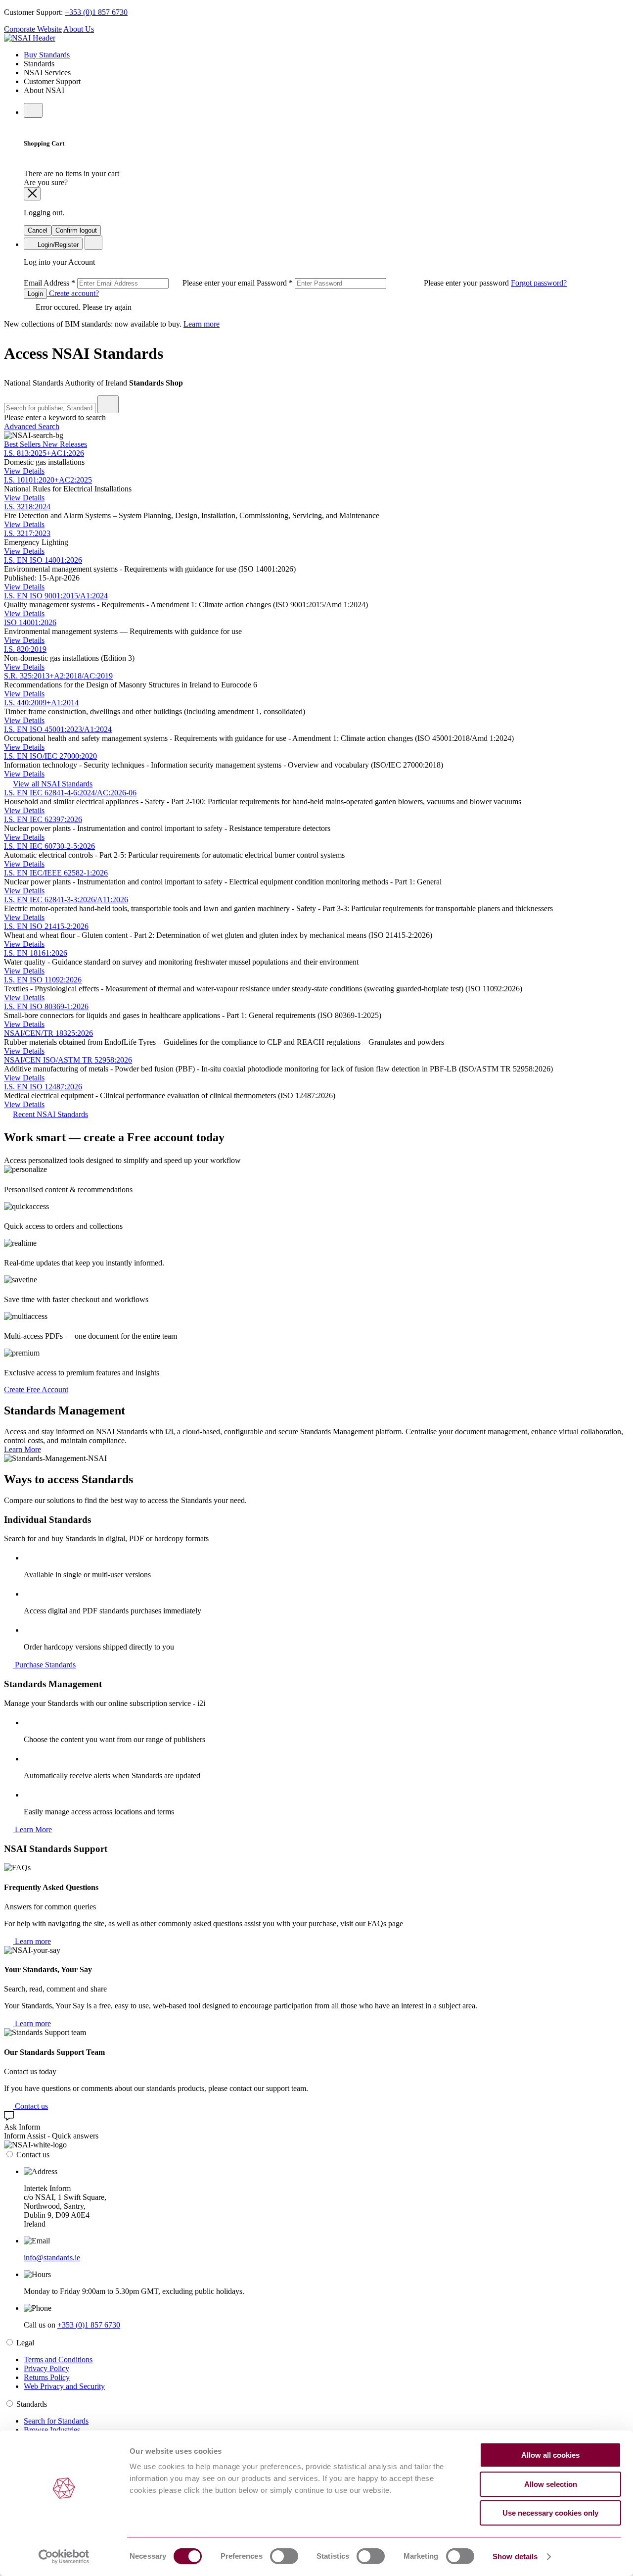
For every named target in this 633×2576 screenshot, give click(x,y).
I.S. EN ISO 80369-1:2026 (46, 1006)
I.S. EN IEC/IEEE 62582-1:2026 (56, 873)
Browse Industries (52, 2430)
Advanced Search (32, 426)
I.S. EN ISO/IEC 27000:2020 (50, 756)
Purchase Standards (44, 1665)
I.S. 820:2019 (25, 649)
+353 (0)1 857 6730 (96, 12)
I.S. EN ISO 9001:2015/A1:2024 (56, 596)
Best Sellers (23, 444)
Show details (515, 2556)
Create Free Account (36, 1389)
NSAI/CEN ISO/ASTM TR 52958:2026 (68, 1060)
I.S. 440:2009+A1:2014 (41, 703)
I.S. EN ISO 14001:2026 (43, 560)
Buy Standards (47, 55)
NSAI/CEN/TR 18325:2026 (48, 1033)
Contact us (30, 2106)
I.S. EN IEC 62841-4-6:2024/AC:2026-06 (70, 793)
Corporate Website (33, 29)
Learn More (23, 1449)
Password (384, 283)
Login (35, 294)
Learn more (202, 324)
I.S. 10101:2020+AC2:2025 (48, 480)
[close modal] (32, 194)
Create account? (73, 293)
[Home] (30, 38)
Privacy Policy (46, 2368)
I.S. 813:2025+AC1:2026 (44, 453)
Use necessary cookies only (550, 2513)
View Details (24, 471)
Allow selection (551, 2484)
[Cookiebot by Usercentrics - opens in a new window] (64, 2557)
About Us (79, 29)
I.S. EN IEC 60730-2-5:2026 (49, 846)
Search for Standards (56, 2421)
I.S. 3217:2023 (27, 533)
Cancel (38, 230)
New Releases (65, 444)
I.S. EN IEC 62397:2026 (43, 819)
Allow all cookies (550, 2455)
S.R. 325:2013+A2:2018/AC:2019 (58, 676)
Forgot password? (539, 283)
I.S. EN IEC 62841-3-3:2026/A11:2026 (66, 899)
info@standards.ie (52, 2258)
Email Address (140, 283)
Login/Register (57, 245)
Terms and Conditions (58, 2359)
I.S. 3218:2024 (27, 507)
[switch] (284, 2556)
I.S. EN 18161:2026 (36, 953)
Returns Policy (47, 2377)
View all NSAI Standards (53, 784)
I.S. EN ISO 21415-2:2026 (46, 926)
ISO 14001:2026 (30, 622)
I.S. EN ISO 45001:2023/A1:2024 (58, 729)
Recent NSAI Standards (50, 1114)
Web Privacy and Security (64, 2386)
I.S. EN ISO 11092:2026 (43, 980)
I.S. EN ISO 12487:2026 (43, 1087)
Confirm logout (76, 230)
